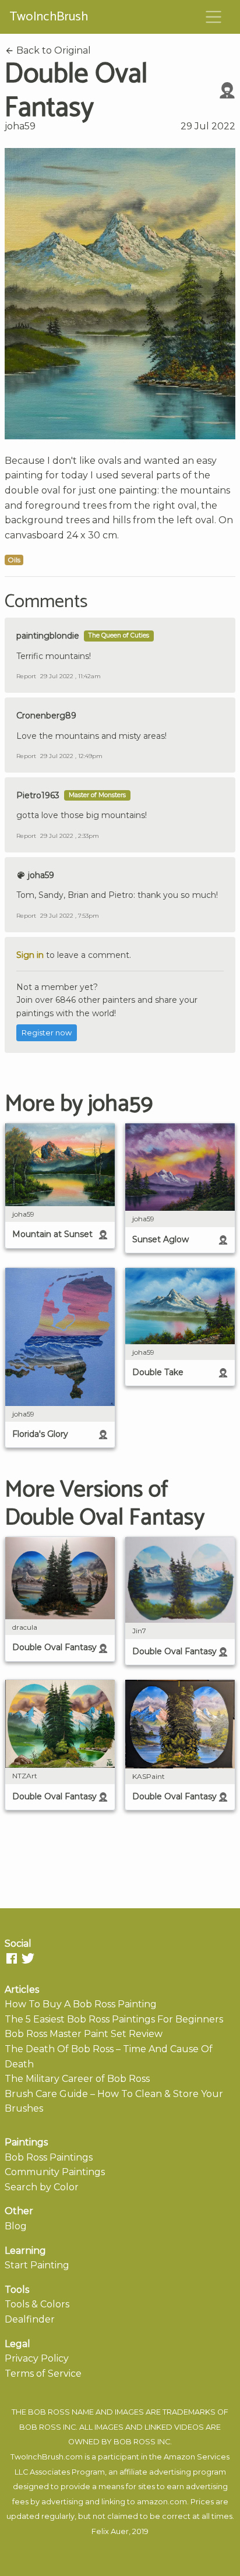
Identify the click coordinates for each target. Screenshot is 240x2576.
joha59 (20, 126)
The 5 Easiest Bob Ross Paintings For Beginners (114, 2019)
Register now (47, 1033)
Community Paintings (55, 2172)
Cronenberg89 (46, 716)
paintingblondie (48, 636)
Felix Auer (110, 2531)
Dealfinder (30, 2319)
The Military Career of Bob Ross (77, 2079)
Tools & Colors (37, 2304)
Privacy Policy (37, 2358)
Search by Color (42, 2187)
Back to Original (52, 50)
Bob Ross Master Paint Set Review (84, 2034)
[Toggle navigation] (214, 17)
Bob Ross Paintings (49, 2157)
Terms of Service (43, 2374)
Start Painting (37, 2265)
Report (26, 676)
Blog (16, 2226)
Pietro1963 (38, 795)
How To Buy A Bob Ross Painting (81, 2004)
